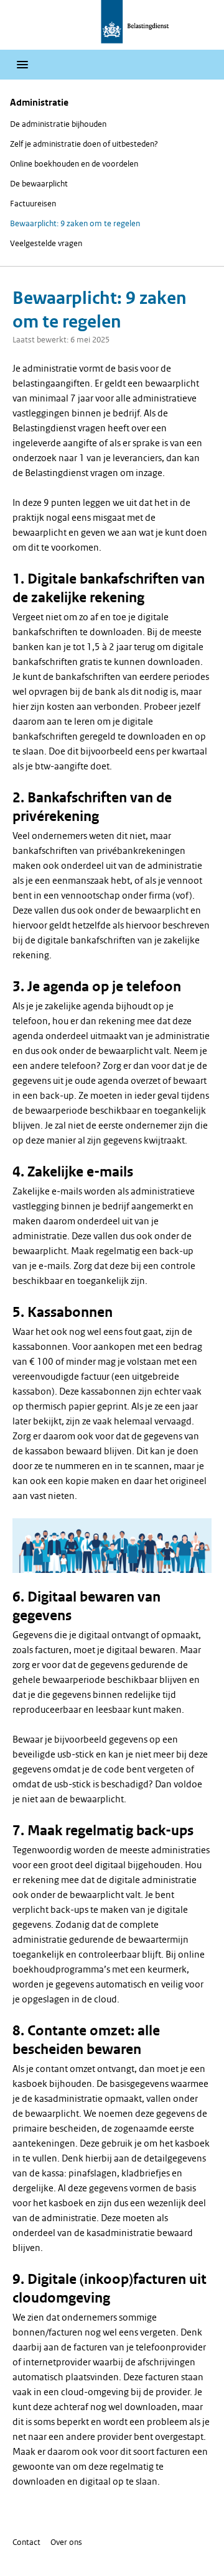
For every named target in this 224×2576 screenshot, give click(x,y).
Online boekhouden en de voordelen (74, 164)
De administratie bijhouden (58, 124)
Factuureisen (33, 204)
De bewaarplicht (39, 184)
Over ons (66, 2542)
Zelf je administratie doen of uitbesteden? (84, 144)
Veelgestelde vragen (46, 243)
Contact (26, 2542)
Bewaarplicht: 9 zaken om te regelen (75, 223)
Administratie (39, 103)
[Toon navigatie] (22, 65)
